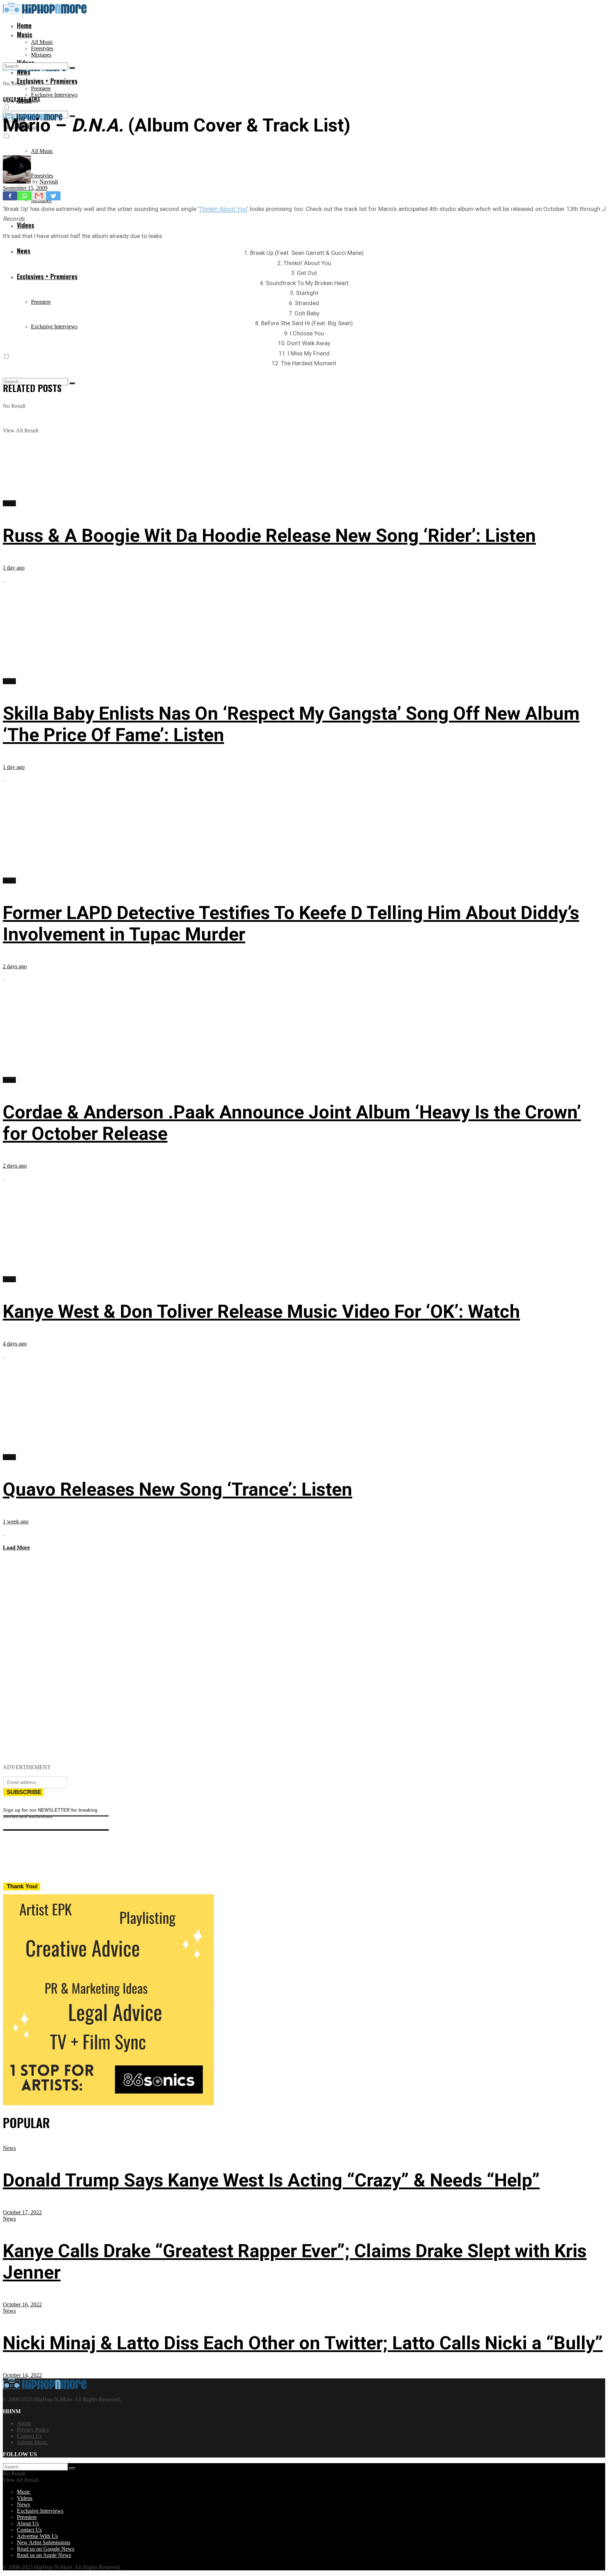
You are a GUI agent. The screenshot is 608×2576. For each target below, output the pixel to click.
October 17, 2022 (22, 2212)
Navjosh (49, 182)
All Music (42, 42)
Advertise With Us (37, 2536)
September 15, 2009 (25, 188)
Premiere (41, 88)
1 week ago (16, 1521)
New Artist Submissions (44, 2542)
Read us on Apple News (44, 2555)
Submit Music (32, 2442)
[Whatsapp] (24, 196)
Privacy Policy (33, 2430)
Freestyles (42, 48)
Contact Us (29, 2436)
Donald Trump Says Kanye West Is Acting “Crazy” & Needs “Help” (271, 2180)
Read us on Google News (46, 2549)
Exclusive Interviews (54, 95)
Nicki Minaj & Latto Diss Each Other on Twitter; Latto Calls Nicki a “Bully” (303, 2343)
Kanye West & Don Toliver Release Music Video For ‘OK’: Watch (261, 1312)
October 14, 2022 (22, 2375)
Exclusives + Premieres (47, 276)
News (24, 251)
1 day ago (14, 568)
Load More (16, 1547)
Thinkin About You (223, 209)
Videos (26, 225)
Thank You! (22, 1886)
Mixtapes (41, 55)
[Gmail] (39, 196)
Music (25, 34)
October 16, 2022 (22, 2304)
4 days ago (15, 1344)
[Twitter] (53, 196)
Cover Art (14, 99)
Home (24, 25)
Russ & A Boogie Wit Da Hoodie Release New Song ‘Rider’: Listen (269, 536)
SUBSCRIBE (24, 1792)
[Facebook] (10, 196)
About (24, 2423)
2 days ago (15, 966)
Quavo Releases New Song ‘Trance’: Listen (178, 1489)
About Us (28, 2523)
